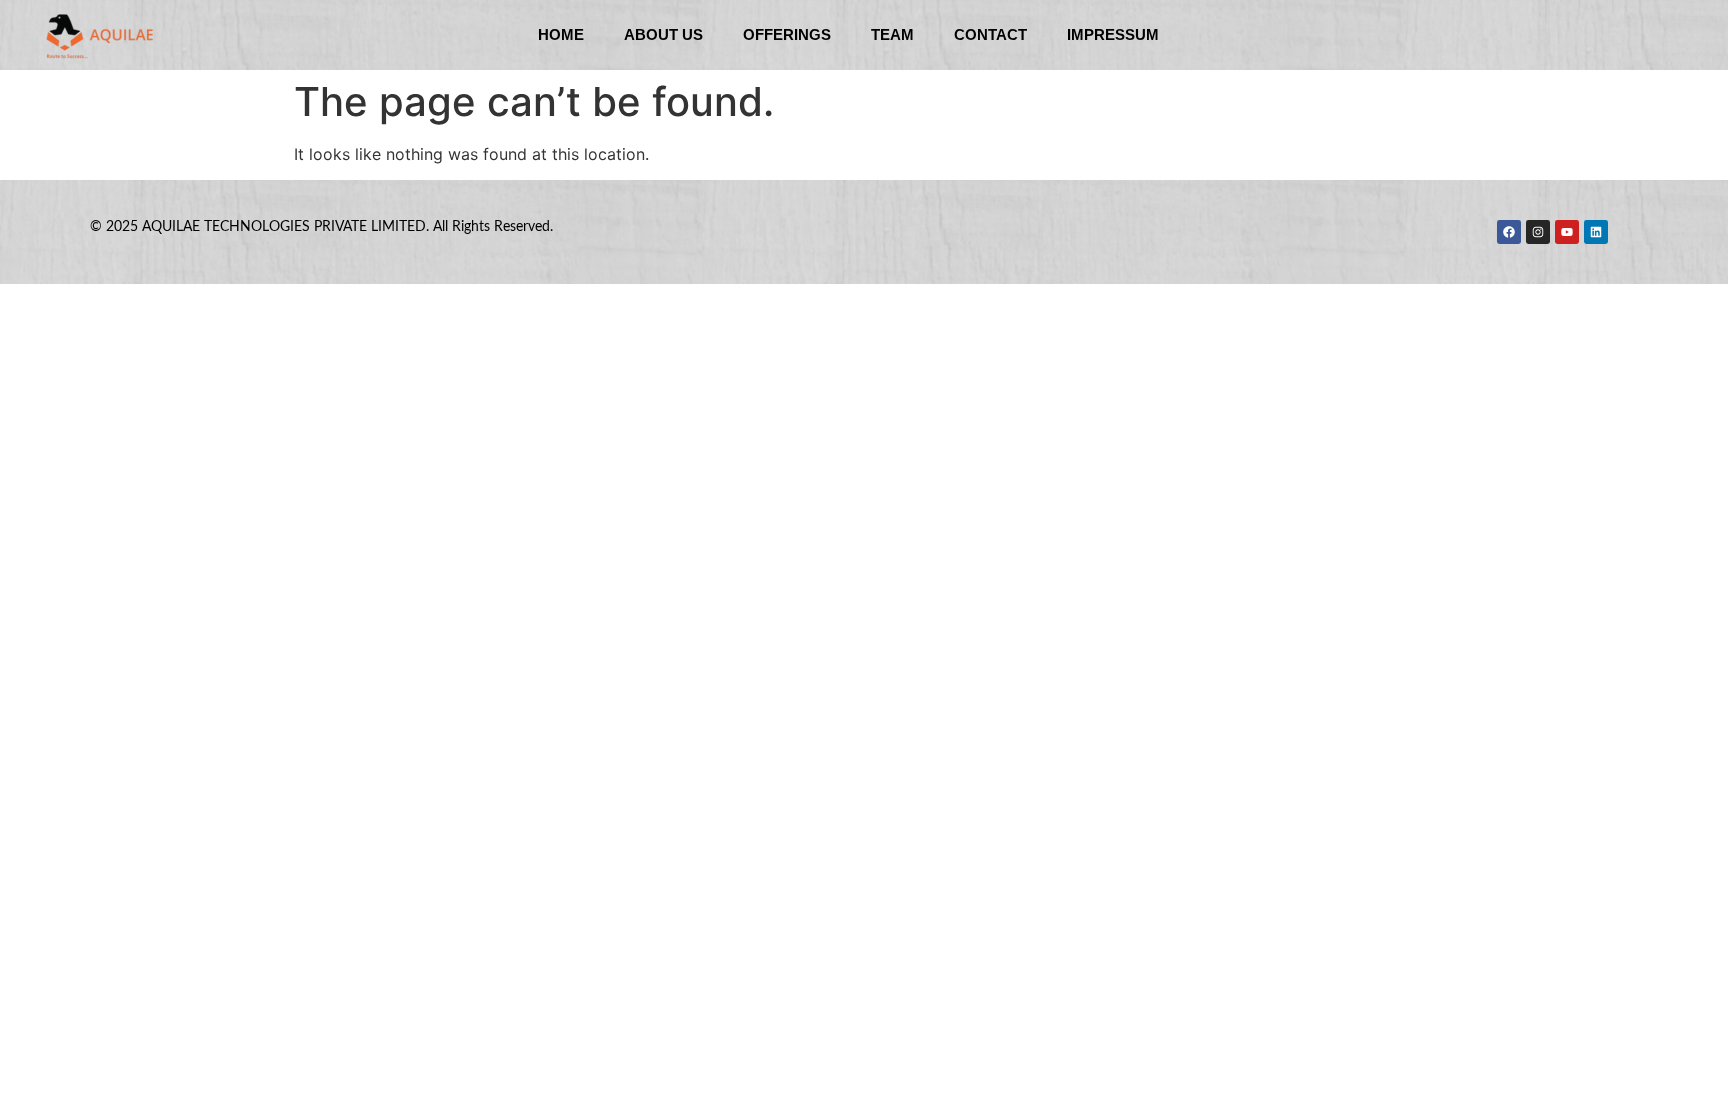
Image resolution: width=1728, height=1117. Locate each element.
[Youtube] (1567, 232)
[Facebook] (1509, 232)
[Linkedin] (1596, 232)
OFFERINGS (787, 34)
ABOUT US (663, 34)
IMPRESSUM (1113, 34)
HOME (561, 34)
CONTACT (990, 34)
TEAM (892, 34)
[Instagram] (1538, 232)
